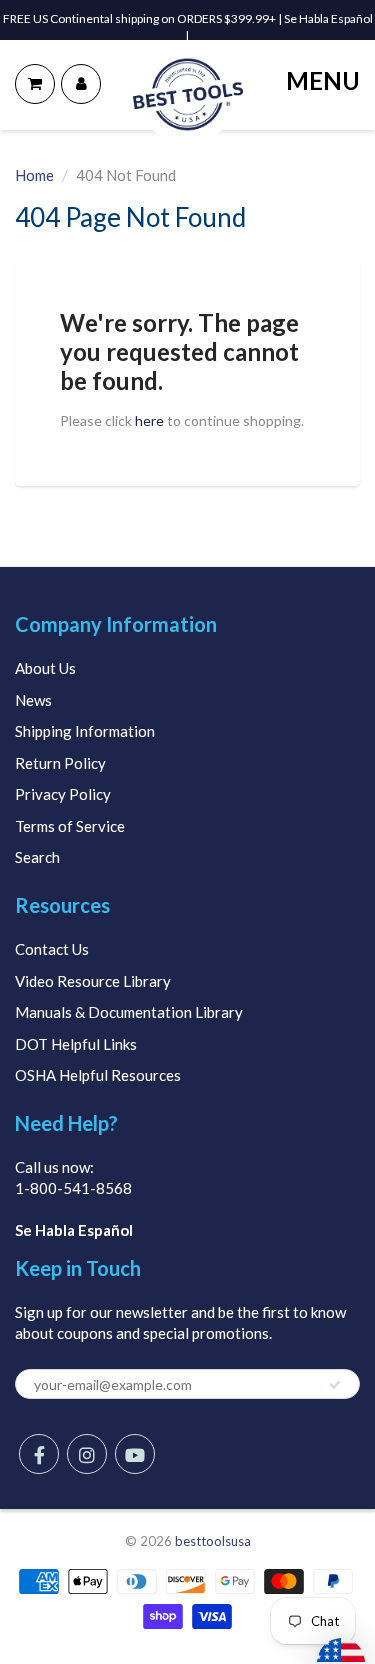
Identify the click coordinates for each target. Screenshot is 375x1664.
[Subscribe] (335, 1385)
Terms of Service (70, 826)
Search (37, 857)
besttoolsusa (213, 1541)
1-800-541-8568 (73, 1188)
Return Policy (60, 763)
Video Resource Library (93, 981)
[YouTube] (135, 1454)
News (33, 700)
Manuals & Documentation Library (129, 1012)
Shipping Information (85, 731)
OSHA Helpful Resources (98, 1075)
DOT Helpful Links (76, 1044)
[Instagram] (87, 1454)
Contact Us (52, 949)
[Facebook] (39, 1454)
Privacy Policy (63, 794)
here (149, 420)
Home (34, 175)
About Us (45, 668)
